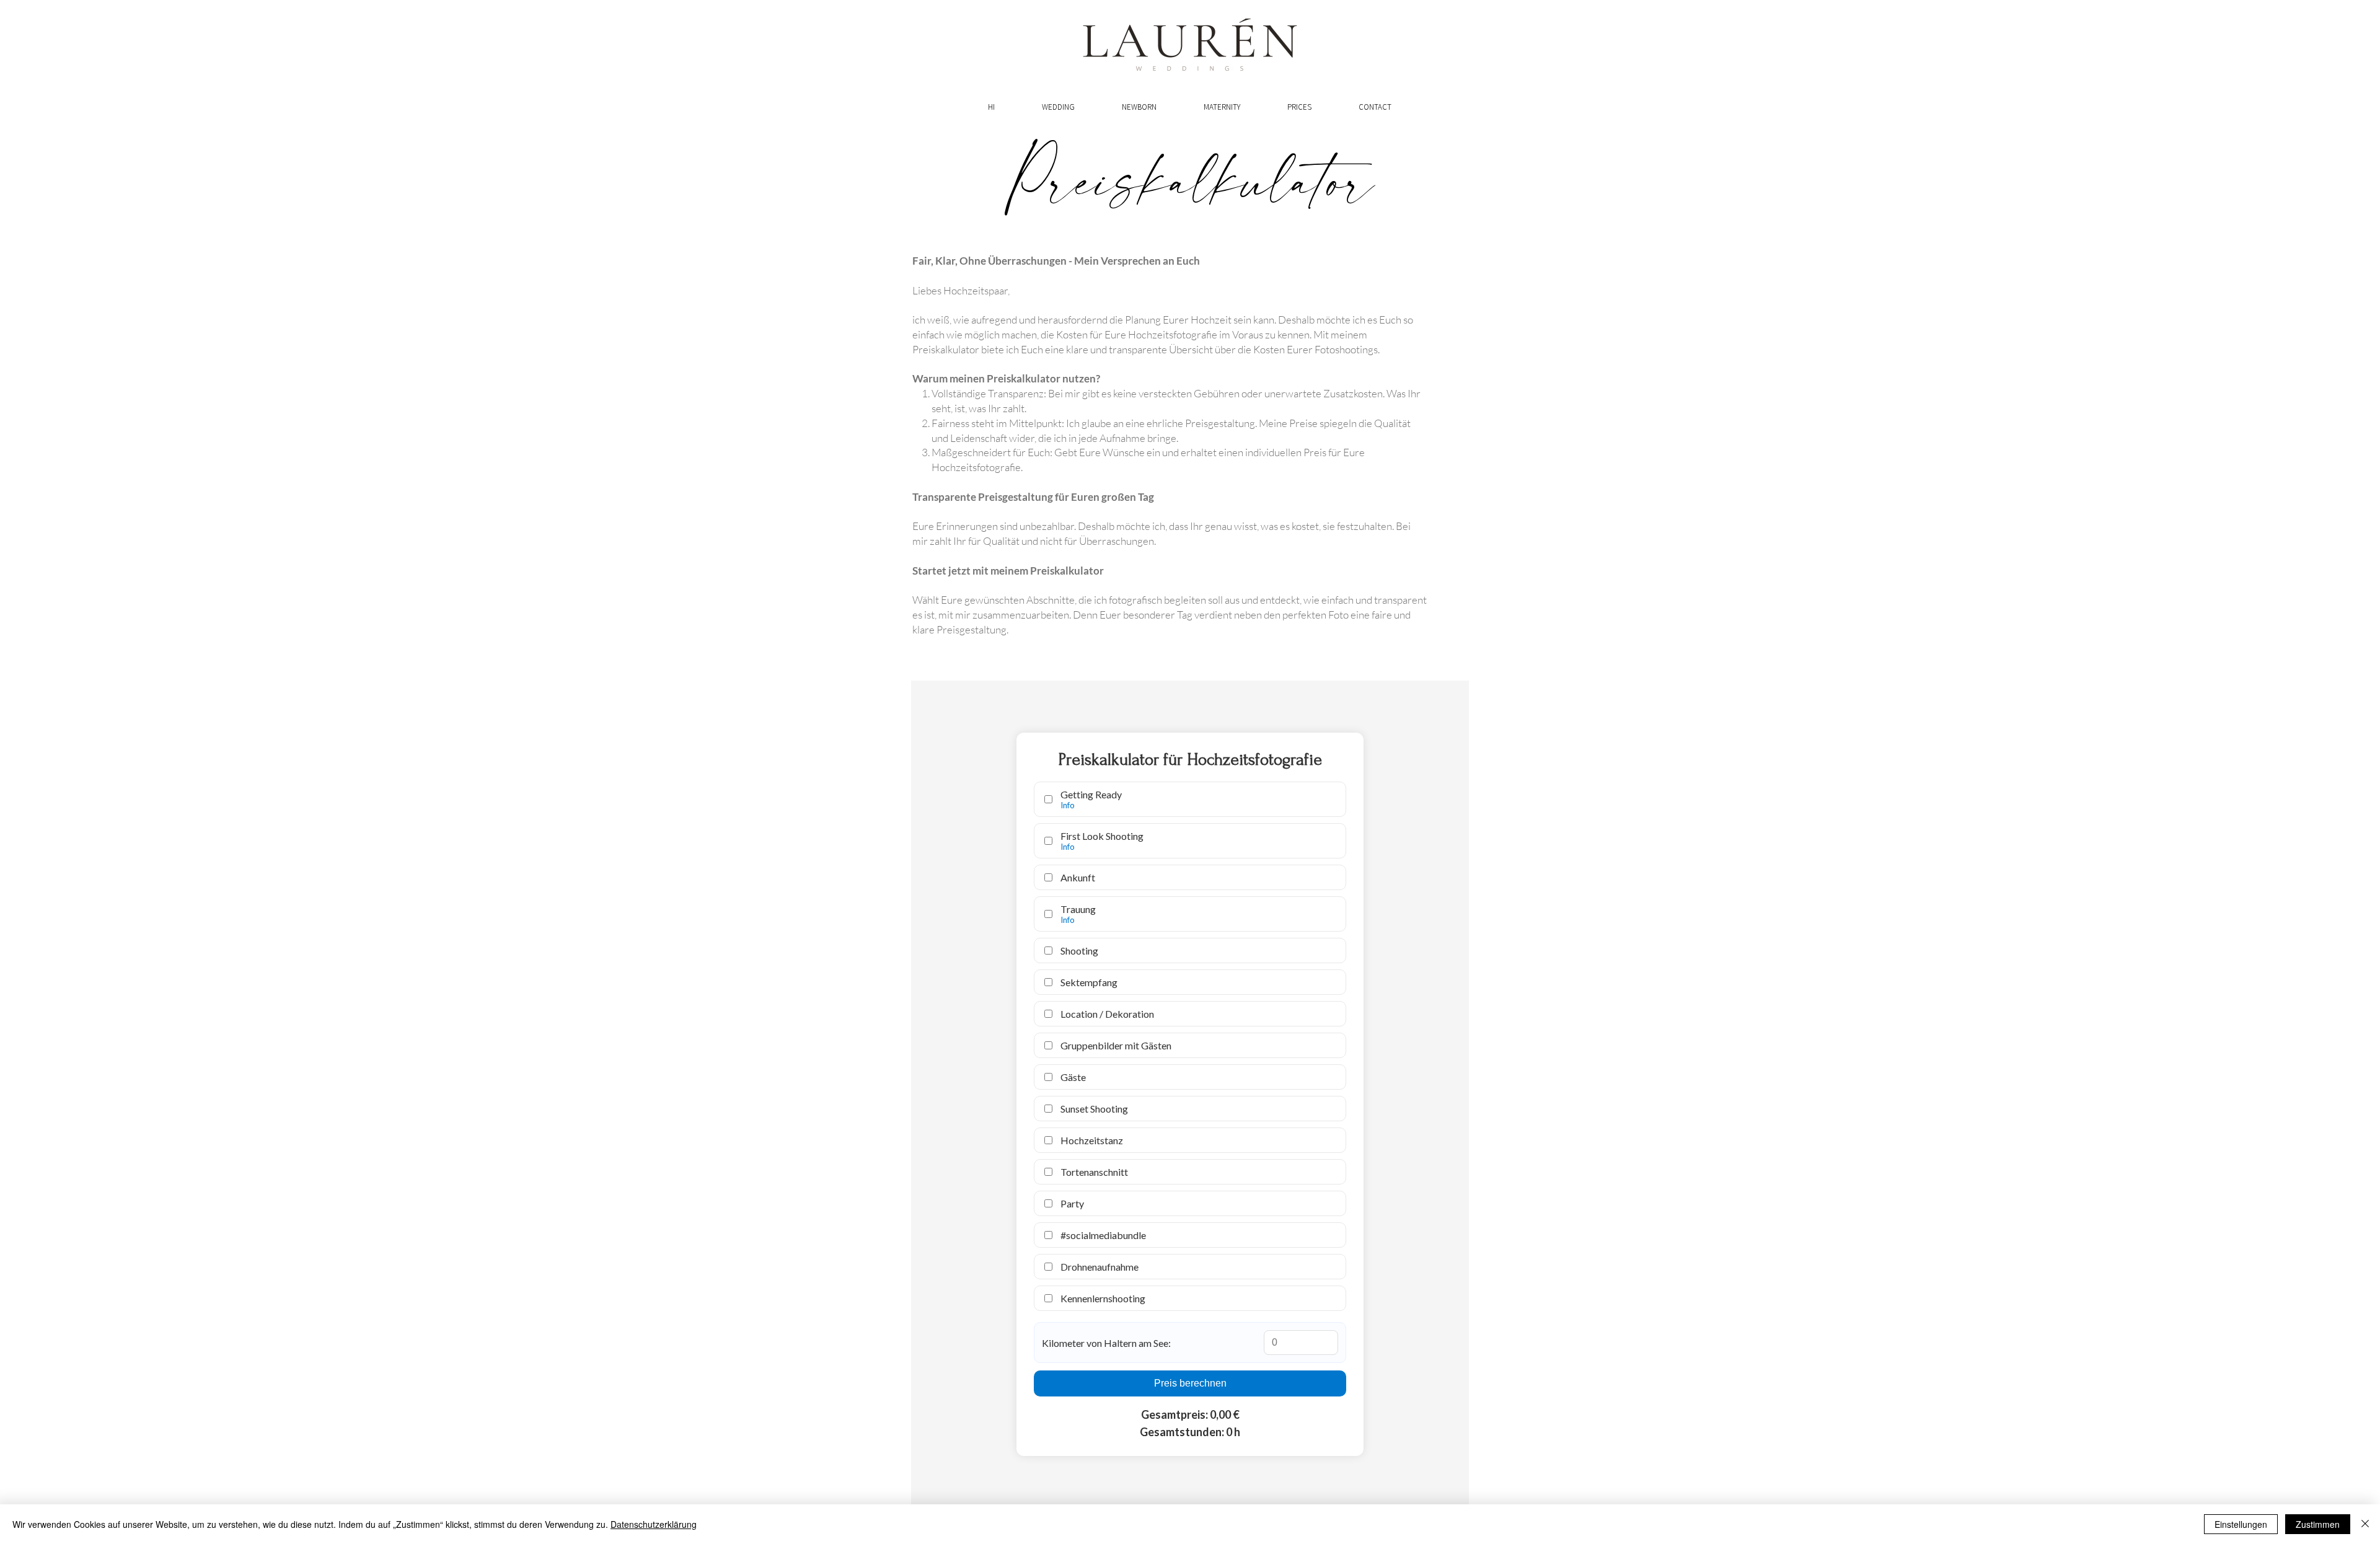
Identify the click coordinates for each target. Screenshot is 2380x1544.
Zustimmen (2318, 1524)
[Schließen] (2365, 1524)
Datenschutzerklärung (654, 1524)
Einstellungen (2241, 1524)
